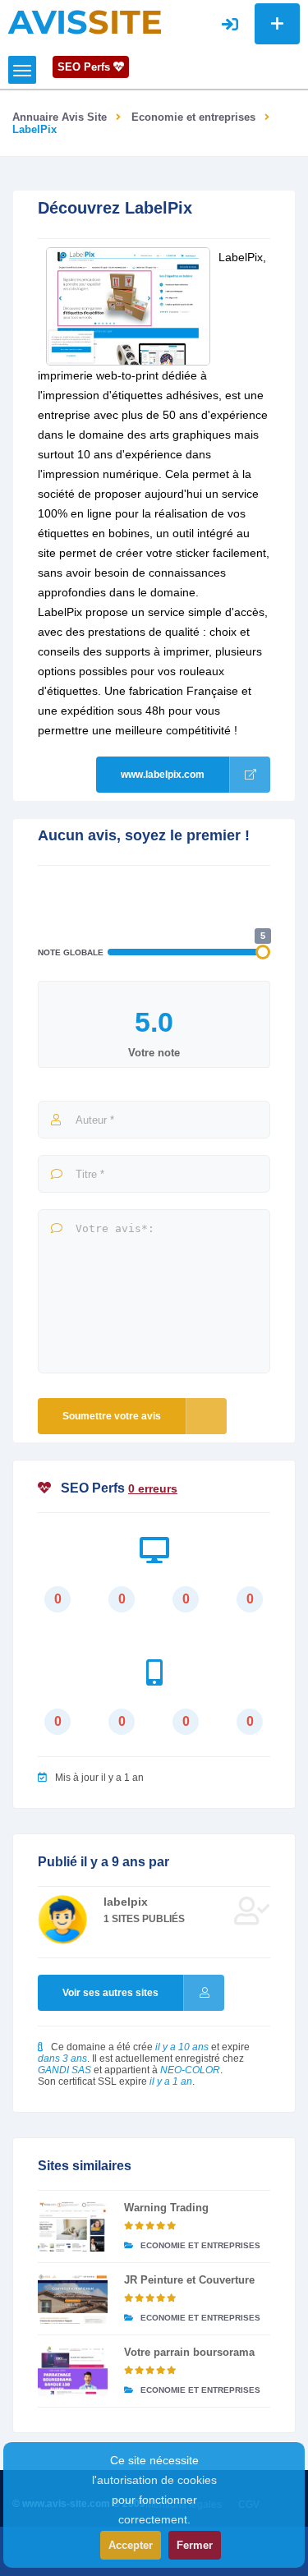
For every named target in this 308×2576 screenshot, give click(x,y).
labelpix (126, 1902)
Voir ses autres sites (110, 1993)
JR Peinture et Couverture (189, 2280)
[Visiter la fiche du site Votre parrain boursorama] (73, 2371)
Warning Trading (166, 2208)
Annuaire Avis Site (60, 117)
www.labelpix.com (163, 775)
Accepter (131, 2545)
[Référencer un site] (277, 24)
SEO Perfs (85, 67)
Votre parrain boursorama (189, 2352)
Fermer (195, 2545)
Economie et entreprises (193, 117)
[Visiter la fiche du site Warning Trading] (73, 2226)
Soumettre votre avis (112, 1416)
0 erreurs (153, 1488)
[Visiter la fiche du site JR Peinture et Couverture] (73, 2299)
